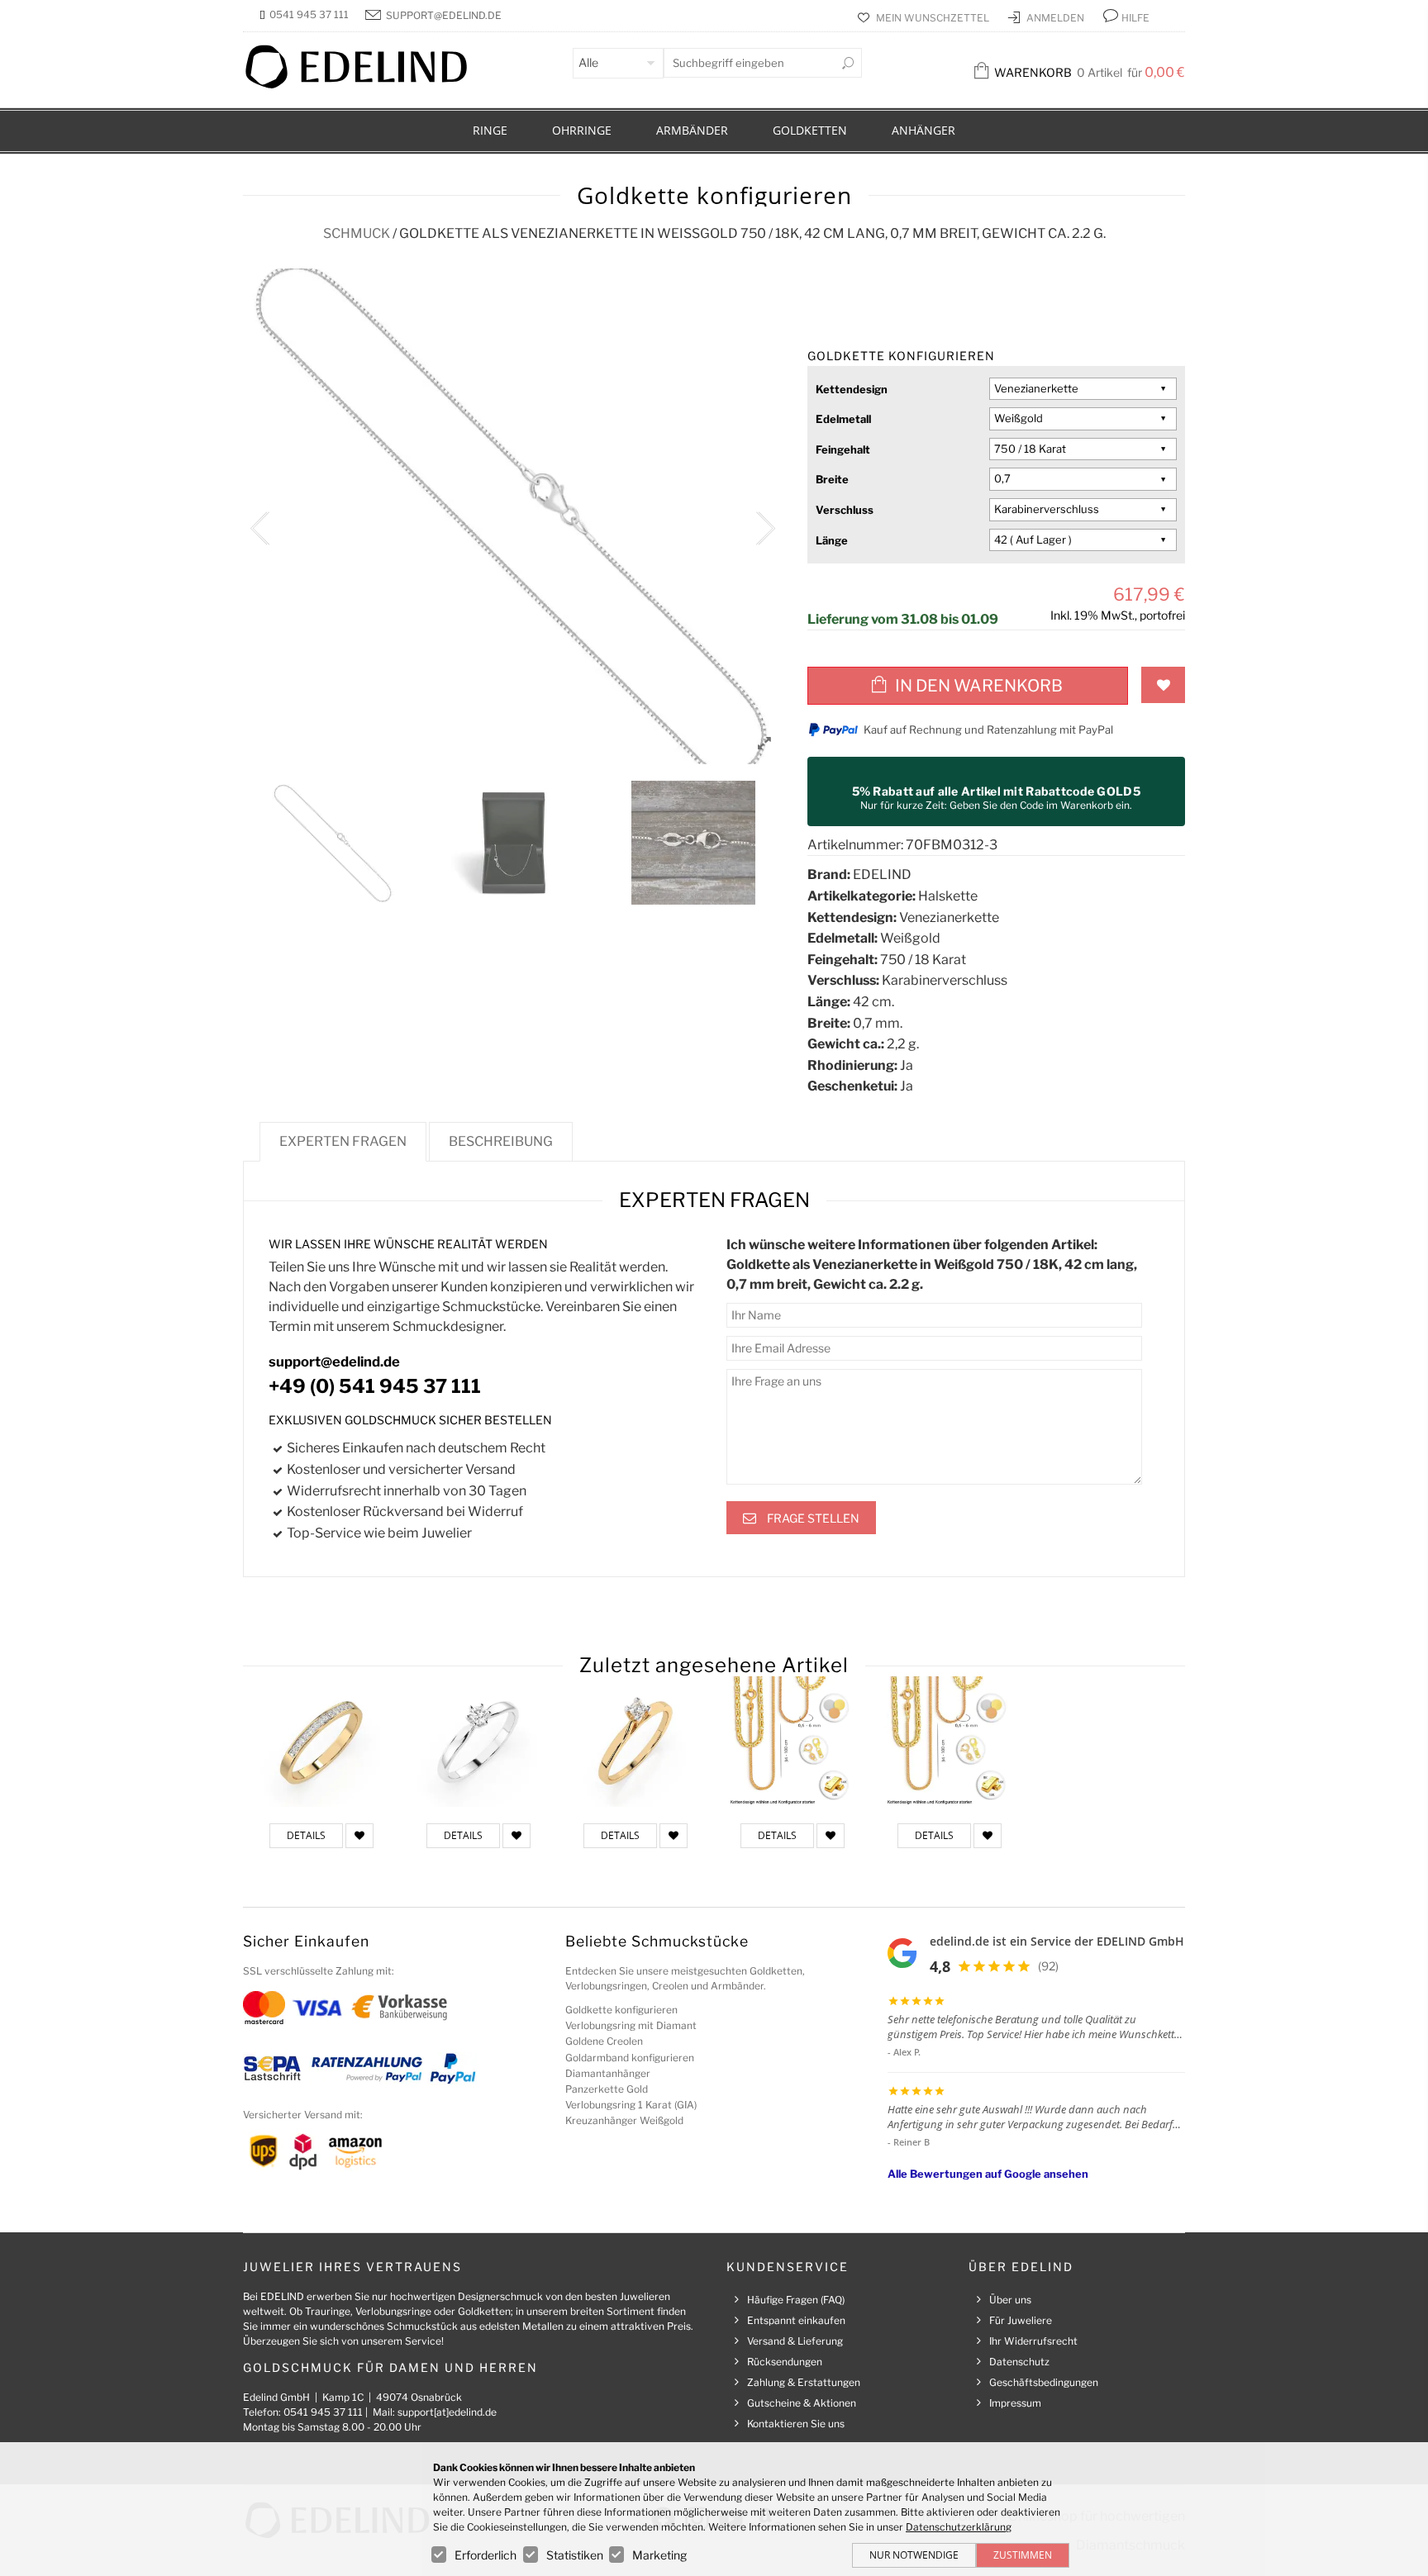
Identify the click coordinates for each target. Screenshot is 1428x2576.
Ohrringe (582, 130)
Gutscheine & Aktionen (802, 2403)
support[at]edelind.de (447, 2412)
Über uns (1010, 2300)
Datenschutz (1019, 2362)
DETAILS (306, 1835)
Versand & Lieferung (795, 2341)
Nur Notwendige (914, 2555)
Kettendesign (852, 389)
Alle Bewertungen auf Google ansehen (988, 2174)
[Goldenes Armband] (793, 1742)
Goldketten (810, 130)
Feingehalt (843, 449)
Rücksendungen (785, 2362)
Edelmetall (843, 419)
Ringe (490, 130)
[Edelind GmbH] (367, 85)
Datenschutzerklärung (959, 2527)
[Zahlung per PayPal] (452, 2067)
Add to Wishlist (1163, 685)
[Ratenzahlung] (367, 2067)
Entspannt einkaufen (796, 2320)
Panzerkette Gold (607, 2089)
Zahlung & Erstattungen (804, 2382)
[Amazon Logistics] (355, 2150)
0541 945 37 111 (309, 14)
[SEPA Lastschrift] (272, 2067)
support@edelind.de (444, 15)
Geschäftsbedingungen (1044, 2382)
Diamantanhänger (608, 2073)
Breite (832, 479)
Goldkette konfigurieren (621, 2010)
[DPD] (303, 2150)
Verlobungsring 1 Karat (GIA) (631, 2105)
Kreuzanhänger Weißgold (624, 2120)
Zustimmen (1023, 2555)
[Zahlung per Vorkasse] (400, 2006)
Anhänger (923, 130)
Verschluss (845, 510)
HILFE (1135, 18)
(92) (1048, 1966)
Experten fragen (343, 1141)
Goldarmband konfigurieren (630, 2058)
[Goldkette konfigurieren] (950, 1742)
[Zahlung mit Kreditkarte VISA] (317, 2006)
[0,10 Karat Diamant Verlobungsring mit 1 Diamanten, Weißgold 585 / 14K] (478, 1742)
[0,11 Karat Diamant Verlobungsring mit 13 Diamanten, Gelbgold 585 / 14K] (321, 1742)
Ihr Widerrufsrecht (1033, 2341)
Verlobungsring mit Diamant (631, 2025)
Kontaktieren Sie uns (796, 2424)
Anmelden (1057, 18)
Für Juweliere (1021, 2320)
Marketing (659, 2555)
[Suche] (848, 63)
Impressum (1015, 2403)
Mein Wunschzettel (934, 18)
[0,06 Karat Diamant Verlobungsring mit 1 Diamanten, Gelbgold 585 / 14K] (635, 1742)
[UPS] (264, 2150)
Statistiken (575, 2555)
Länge (832, 540)
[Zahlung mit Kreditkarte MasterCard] (264, 2006)
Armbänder (692, 130)
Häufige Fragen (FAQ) (796, 2300)
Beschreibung (501, 1141)
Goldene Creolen (604, 2041)
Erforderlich (486, 2555)
